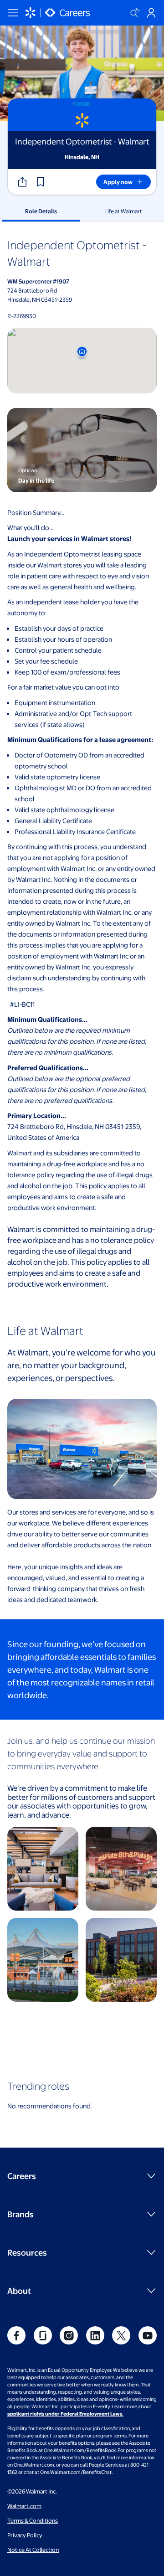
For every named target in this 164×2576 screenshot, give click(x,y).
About (19, 2290)
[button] (41, 182)
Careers (22, 2176)
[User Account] (151, 13)
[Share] (22, 182)
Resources (27, 2252)
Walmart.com (24, 2506)
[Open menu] (13, 13)
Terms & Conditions (33, 2520)
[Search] (135, 13)
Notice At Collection (33, 2550)
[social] (16, 2335)
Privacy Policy (25, 2535)
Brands (20, 2214)
